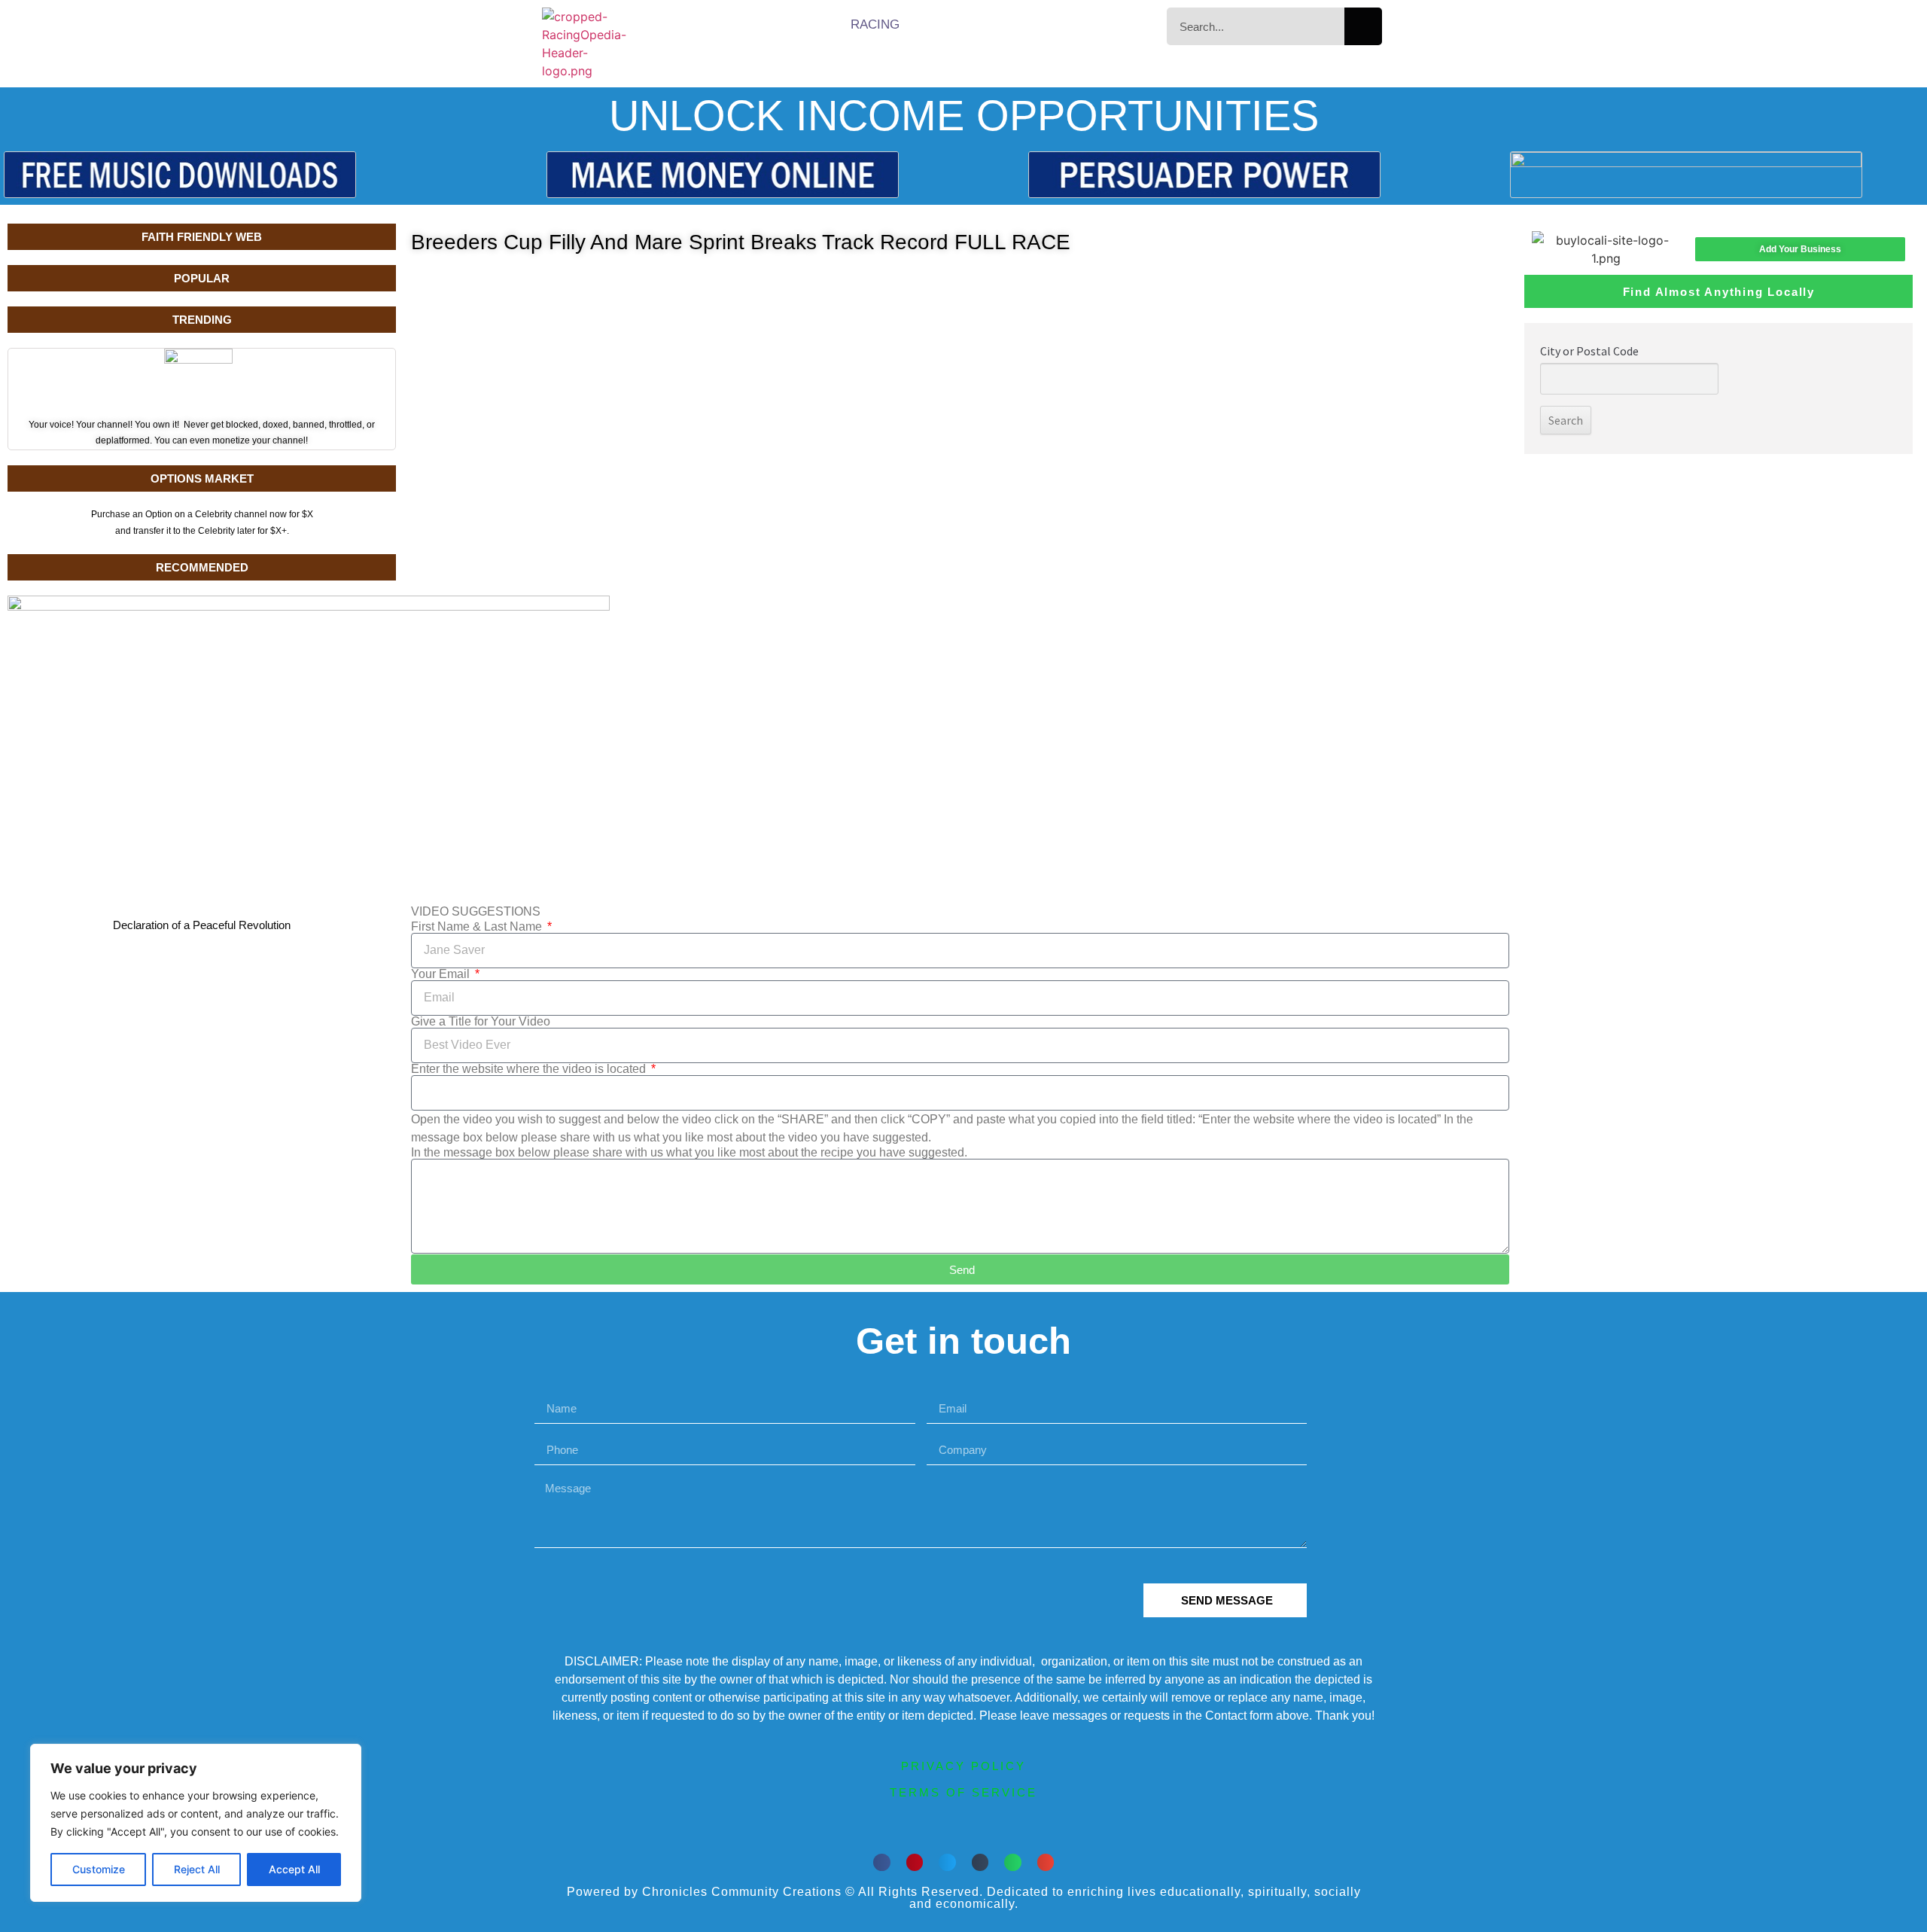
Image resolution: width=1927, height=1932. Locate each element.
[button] (882, 1862)
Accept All (294, 1869)
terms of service (963, 1792)
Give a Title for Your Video (481, 1022)
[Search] (1363, 26)
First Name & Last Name (478, 927)
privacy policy (963, 1766)
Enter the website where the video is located (530, 1069)
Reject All (197, 1869)
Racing (875, 24)
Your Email (442, 974)
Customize (99, 1869)
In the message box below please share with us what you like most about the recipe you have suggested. (689, 1153)
